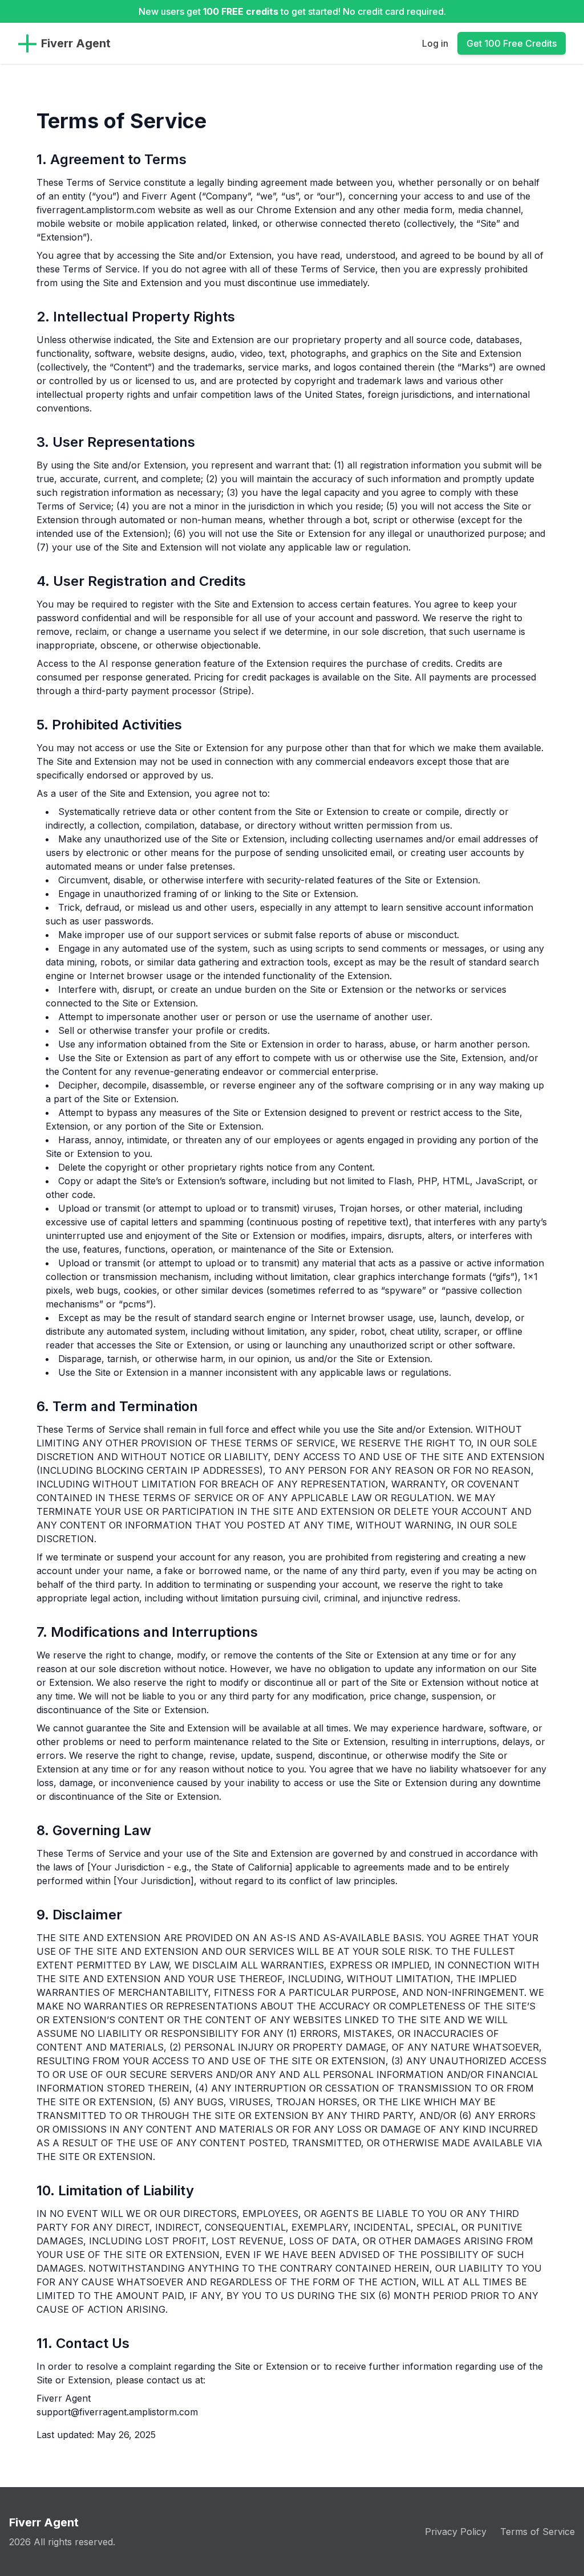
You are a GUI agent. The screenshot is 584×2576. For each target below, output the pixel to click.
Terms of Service (538, 2532)
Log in (435, 43)
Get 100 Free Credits (512, 43)
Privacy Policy (456, 2532)
